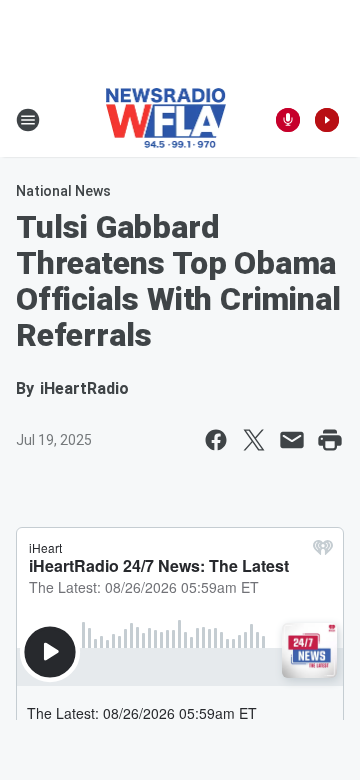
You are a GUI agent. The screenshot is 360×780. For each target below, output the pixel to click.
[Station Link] (166, 120)
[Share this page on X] (254, 440)
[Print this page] (330, 440)
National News (63, 191)
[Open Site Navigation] (28, 120)
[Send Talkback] (288, 120)
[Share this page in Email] (292, 440)
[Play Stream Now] (327, 120)
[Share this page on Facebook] (216, 440)
